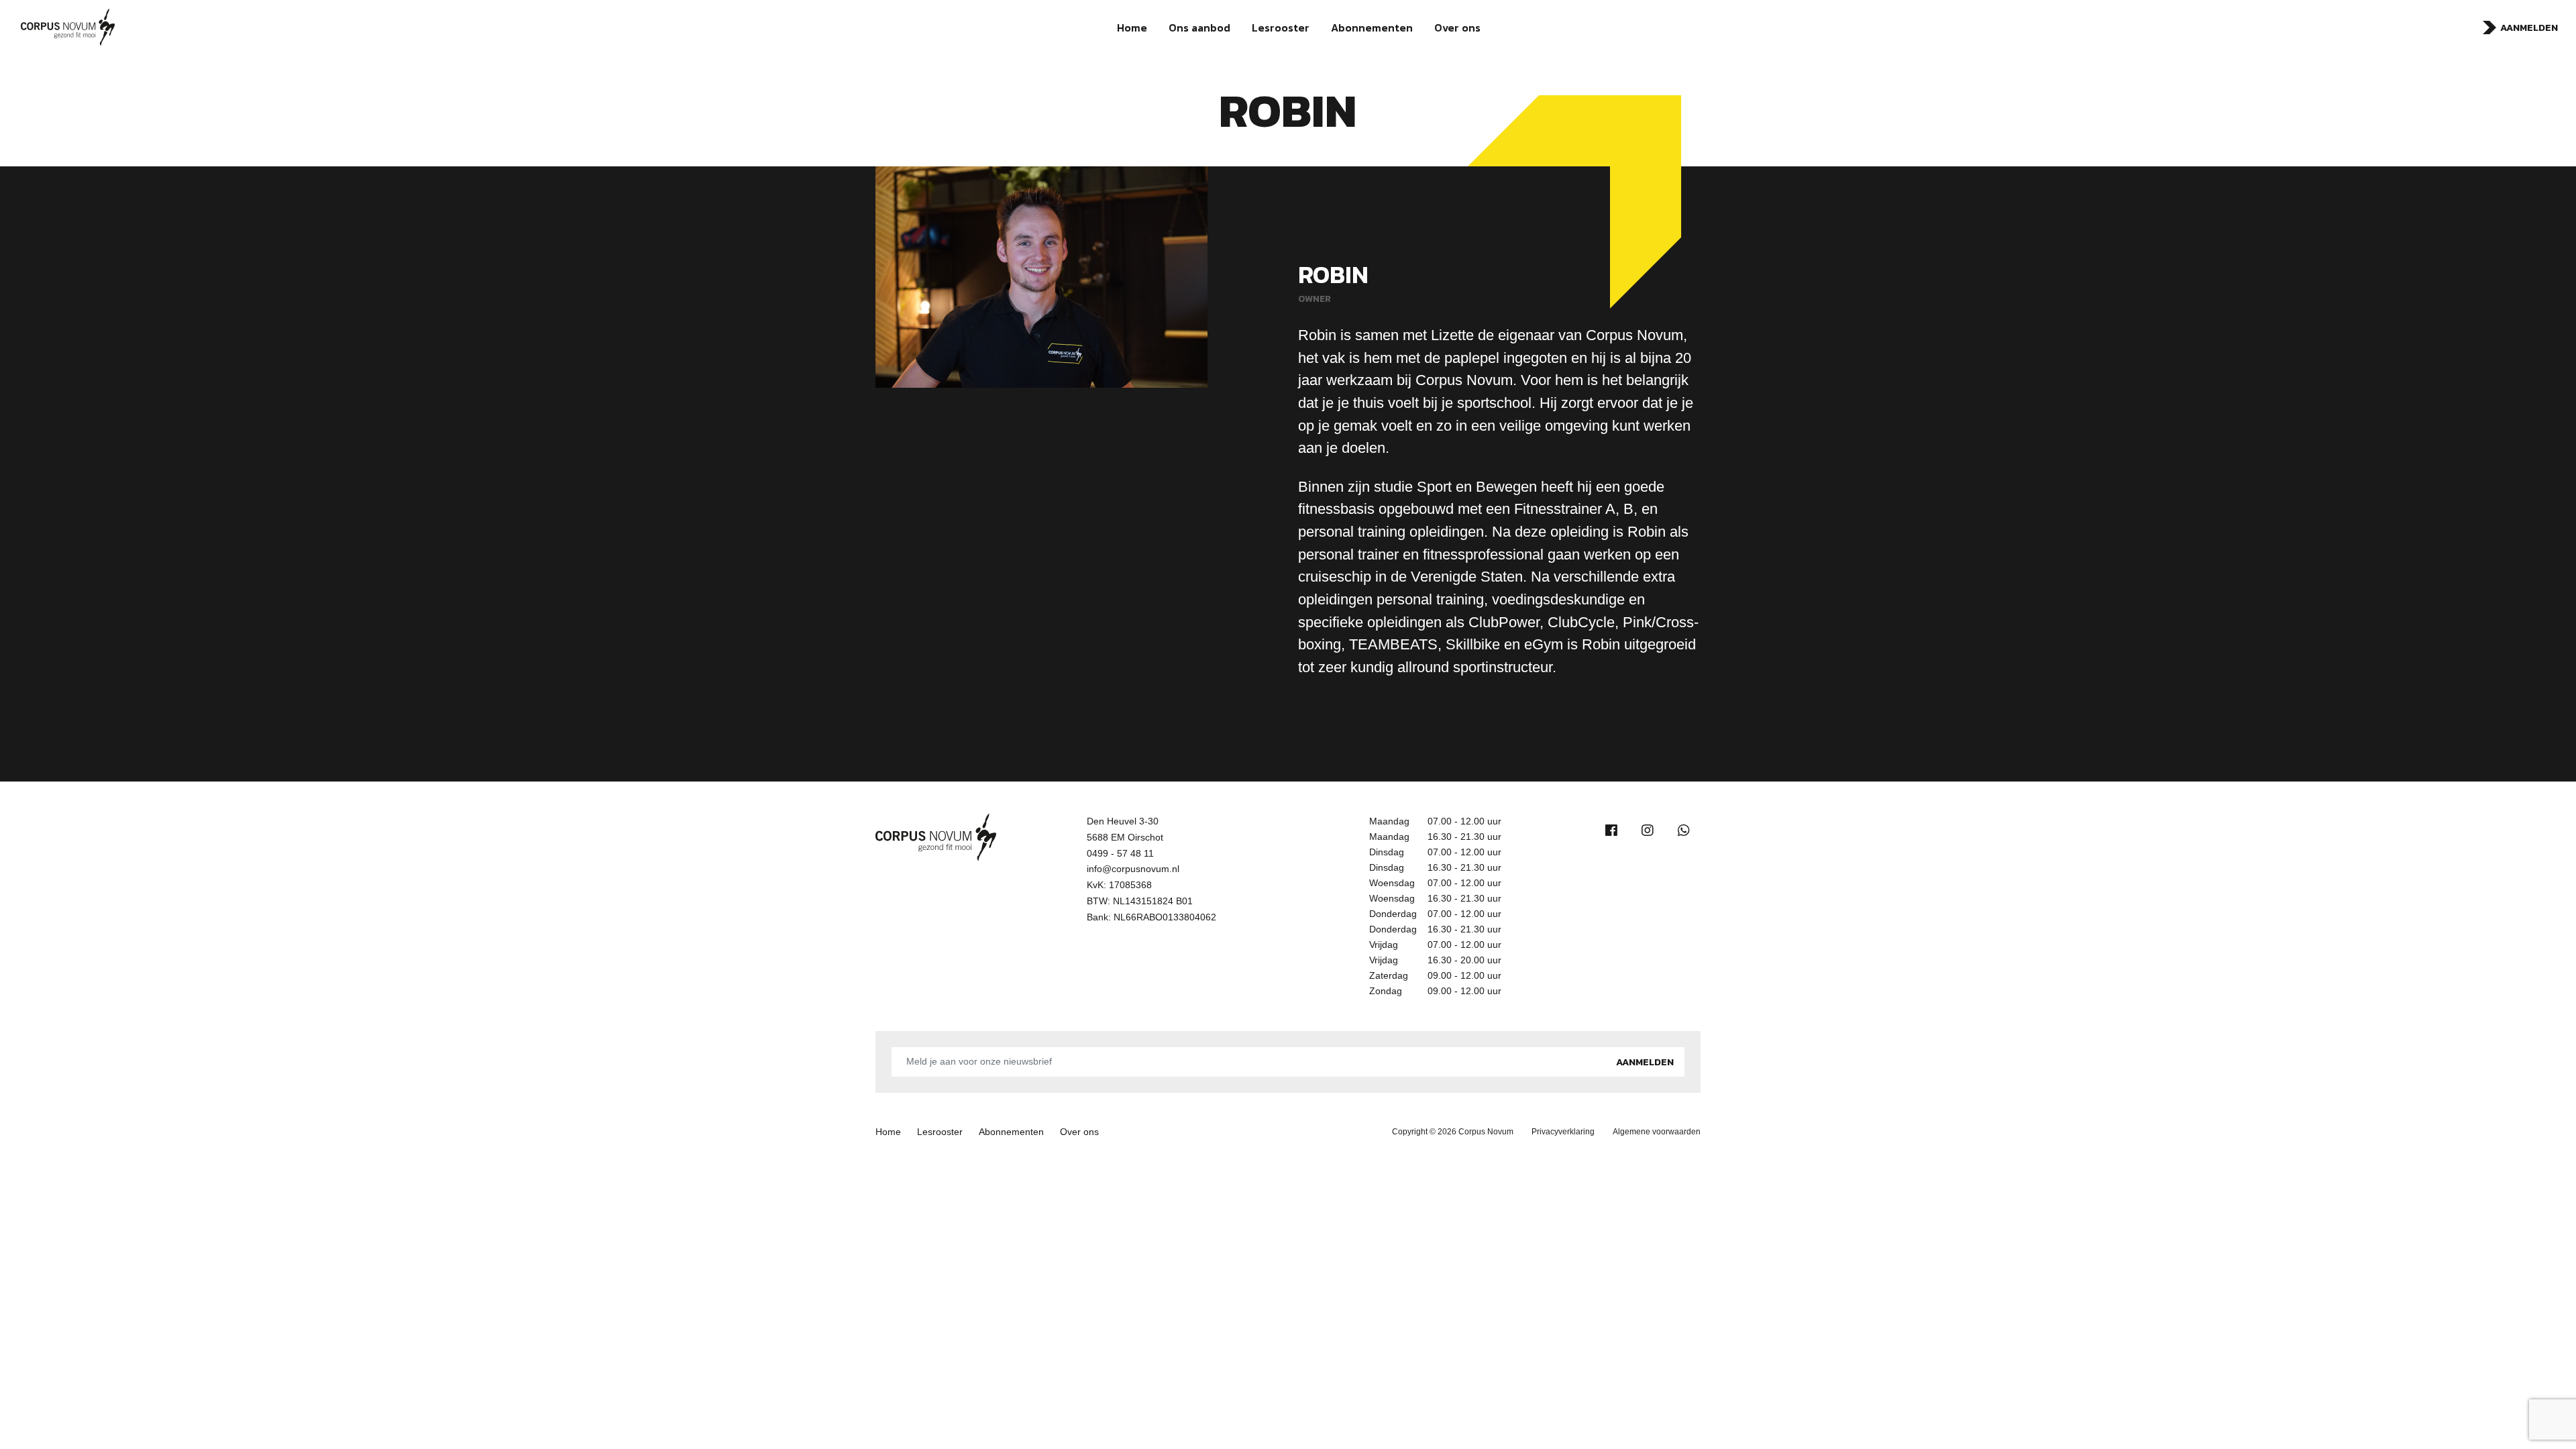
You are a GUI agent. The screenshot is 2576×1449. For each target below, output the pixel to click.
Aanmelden (2529, 28)
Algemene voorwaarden (1657, 1132)
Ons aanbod (1199, 28)
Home (1132, 28)
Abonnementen (1372, 28)
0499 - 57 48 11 (1120, 853)
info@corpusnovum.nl (1133, 869)
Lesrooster (1281, 28)
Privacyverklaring (1563, 1132)
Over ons (1457, 28)
